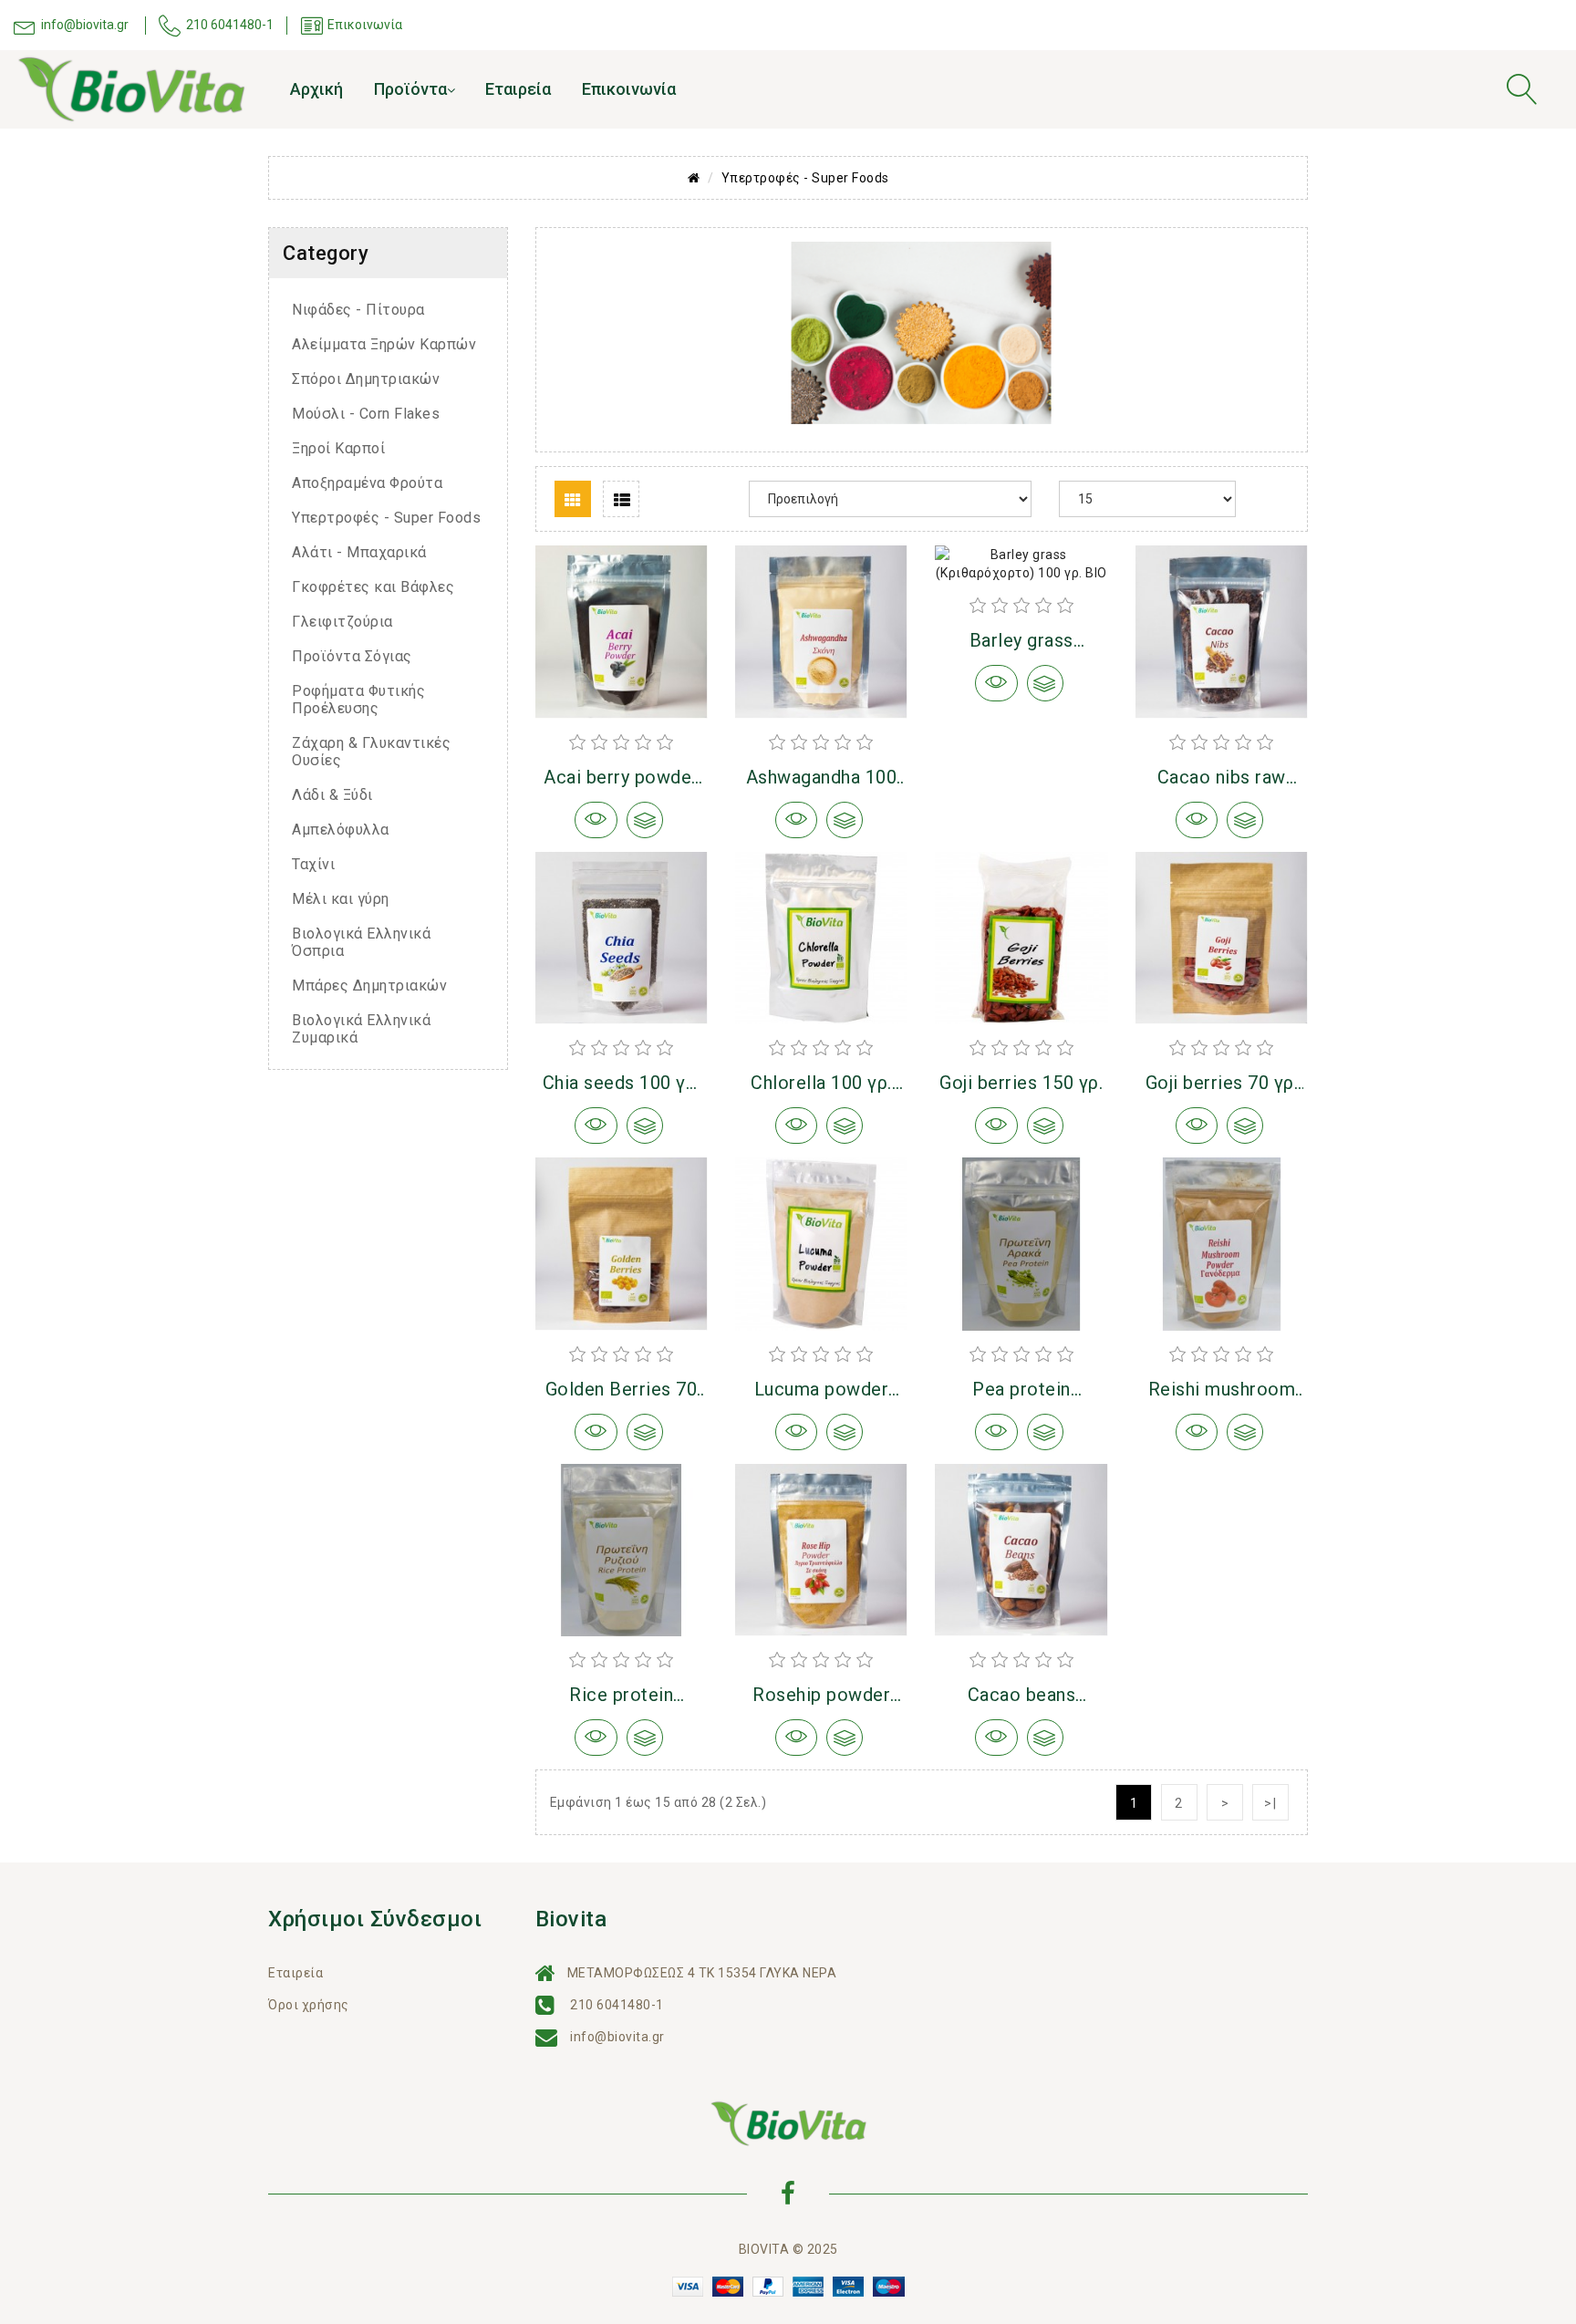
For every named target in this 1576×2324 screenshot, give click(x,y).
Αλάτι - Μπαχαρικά (359, 552)
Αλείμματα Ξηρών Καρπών (384, 344)
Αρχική (316, 89)
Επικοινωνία (629, 89)
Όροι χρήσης (309, 2005)
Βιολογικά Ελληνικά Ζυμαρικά (361, 1029)
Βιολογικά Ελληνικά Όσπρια (361, 942)
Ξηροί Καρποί (338, 448)
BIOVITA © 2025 (788, 2249)
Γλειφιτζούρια (342, 622)
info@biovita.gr (617, 2037)
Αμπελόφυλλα (341, 830)
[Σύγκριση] (645, 820)
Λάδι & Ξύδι (332, 795)
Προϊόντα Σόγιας (352, 656)
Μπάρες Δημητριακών (369, 986)
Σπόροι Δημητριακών (366, 379)
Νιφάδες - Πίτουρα (358, 310)
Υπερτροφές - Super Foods (805, 178)
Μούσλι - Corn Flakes (366, 414)
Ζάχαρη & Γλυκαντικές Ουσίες (371, 752)
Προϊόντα (410, 89)
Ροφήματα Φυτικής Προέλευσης (358, 700)
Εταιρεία (518, 89)
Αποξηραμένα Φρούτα (367, 483)
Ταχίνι (313, 864)
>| (1271, 1803)
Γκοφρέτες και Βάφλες (373, 587)
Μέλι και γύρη (341, 899)
